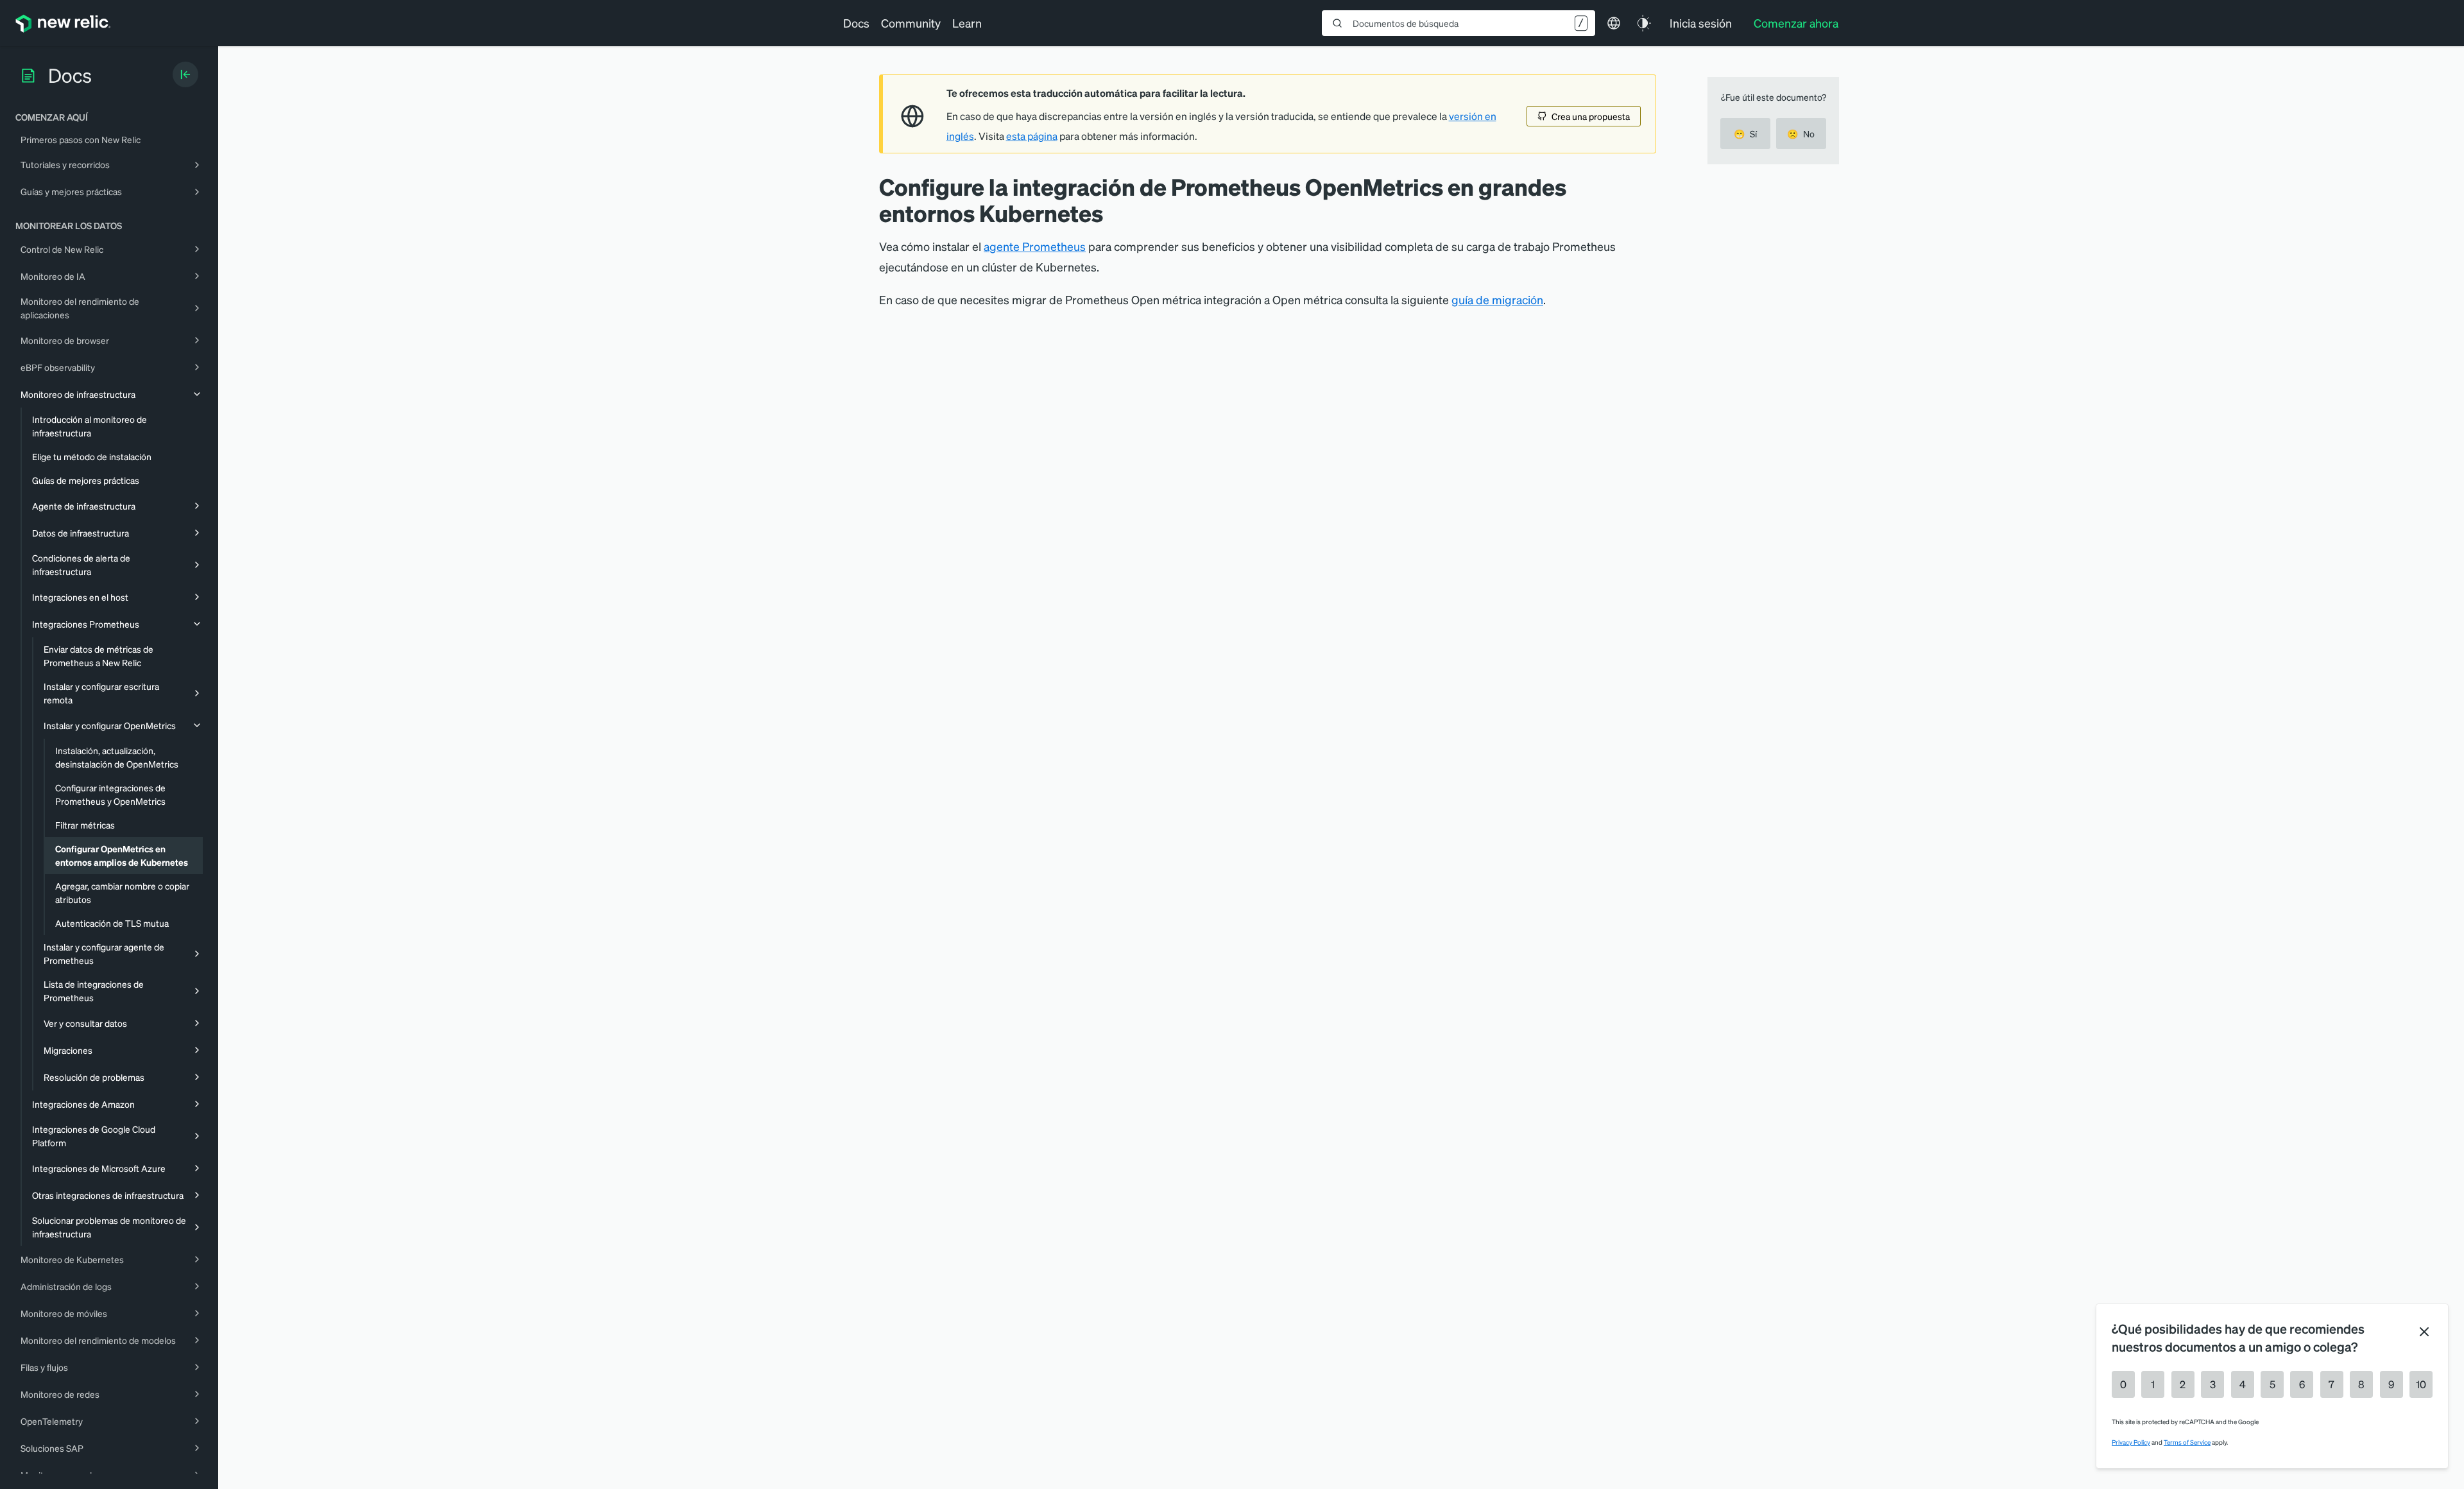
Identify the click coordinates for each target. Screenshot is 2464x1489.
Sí (1745, 133)
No (1801, 133)
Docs (856, 23)
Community (911, 23)
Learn (967, 23)
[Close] (2424, 1332)
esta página (1032, 136)
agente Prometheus (1035, 246)
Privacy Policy (2131, 1442)
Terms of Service (2187, 1442)
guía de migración (1497, 299)
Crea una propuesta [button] (1591, 116)
